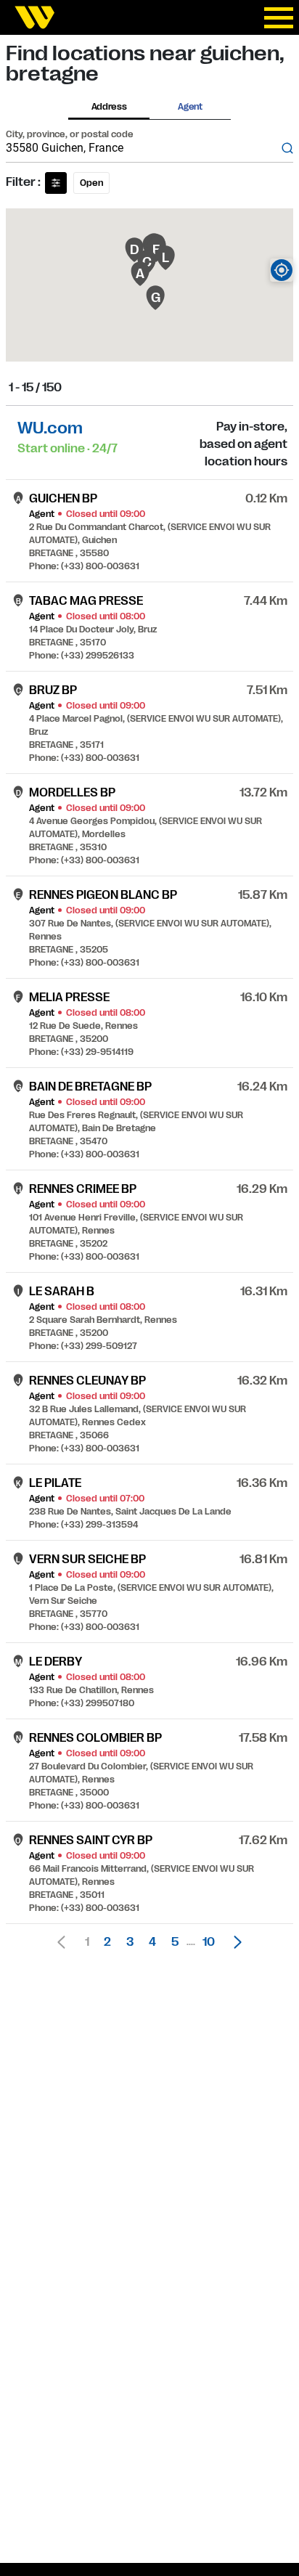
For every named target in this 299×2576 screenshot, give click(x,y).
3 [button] (130, 1942)
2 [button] (107, 1942)
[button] (234, 1942)
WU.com (50, 428)
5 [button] (175, 1942)
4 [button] (152, 1942)
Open (91, 183)
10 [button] (209, 1942)
